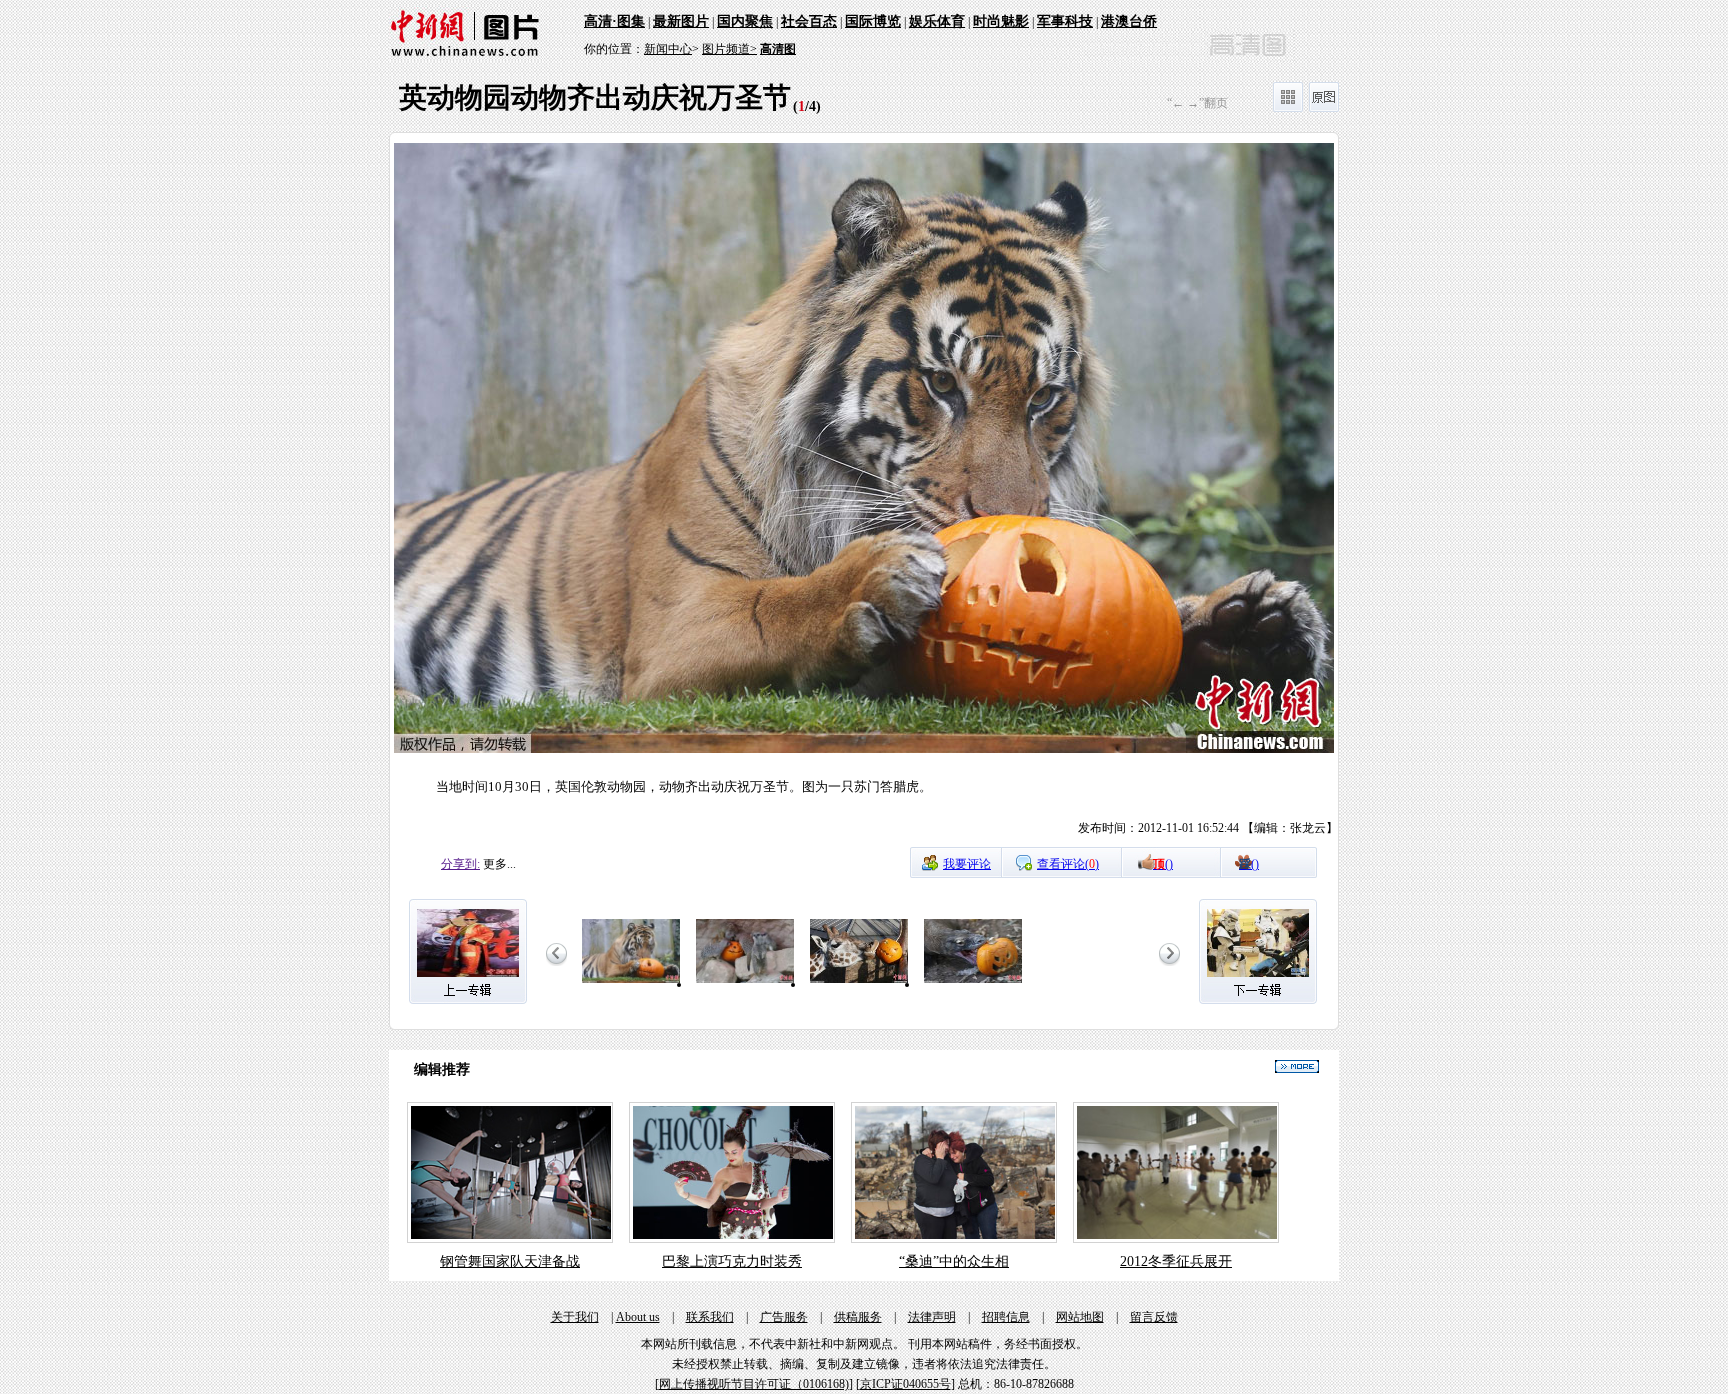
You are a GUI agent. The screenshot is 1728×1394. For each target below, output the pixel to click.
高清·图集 (614, 21)
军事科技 (1065, 21)
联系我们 (710, 1317)
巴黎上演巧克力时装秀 (732, 1261)
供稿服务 (858, 1317)
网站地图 (1080, 1317)
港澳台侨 (1129, 21)
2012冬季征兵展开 (1176, 1261)
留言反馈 (1154, 1317)
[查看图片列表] (1288, 108)
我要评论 (967, 864)
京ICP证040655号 (905, 1384)
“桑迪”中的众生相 (954, 1261)
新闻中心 (668, 49)
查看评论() (1068, 864)
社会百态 (809, 21)
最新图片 (681, 21)
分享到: (460, 864)
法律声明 (932, 1317)
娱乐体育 (937, 21)
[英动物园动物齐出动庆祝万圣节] (631, 984)
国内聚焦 (745, 21)
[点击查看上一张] (627, 494)
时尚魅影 (1001, 21)
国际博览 (873, 21)
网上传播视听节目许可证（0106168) (754, 1384)
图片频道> (729, 49)
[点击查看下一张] (1101, 494)
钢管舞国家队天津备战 (510, 1261)
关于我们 (575, 1317)
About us (638, 1317)
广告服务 (784, 1317)
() (1163, 864)
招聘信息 (1006, 1317)
